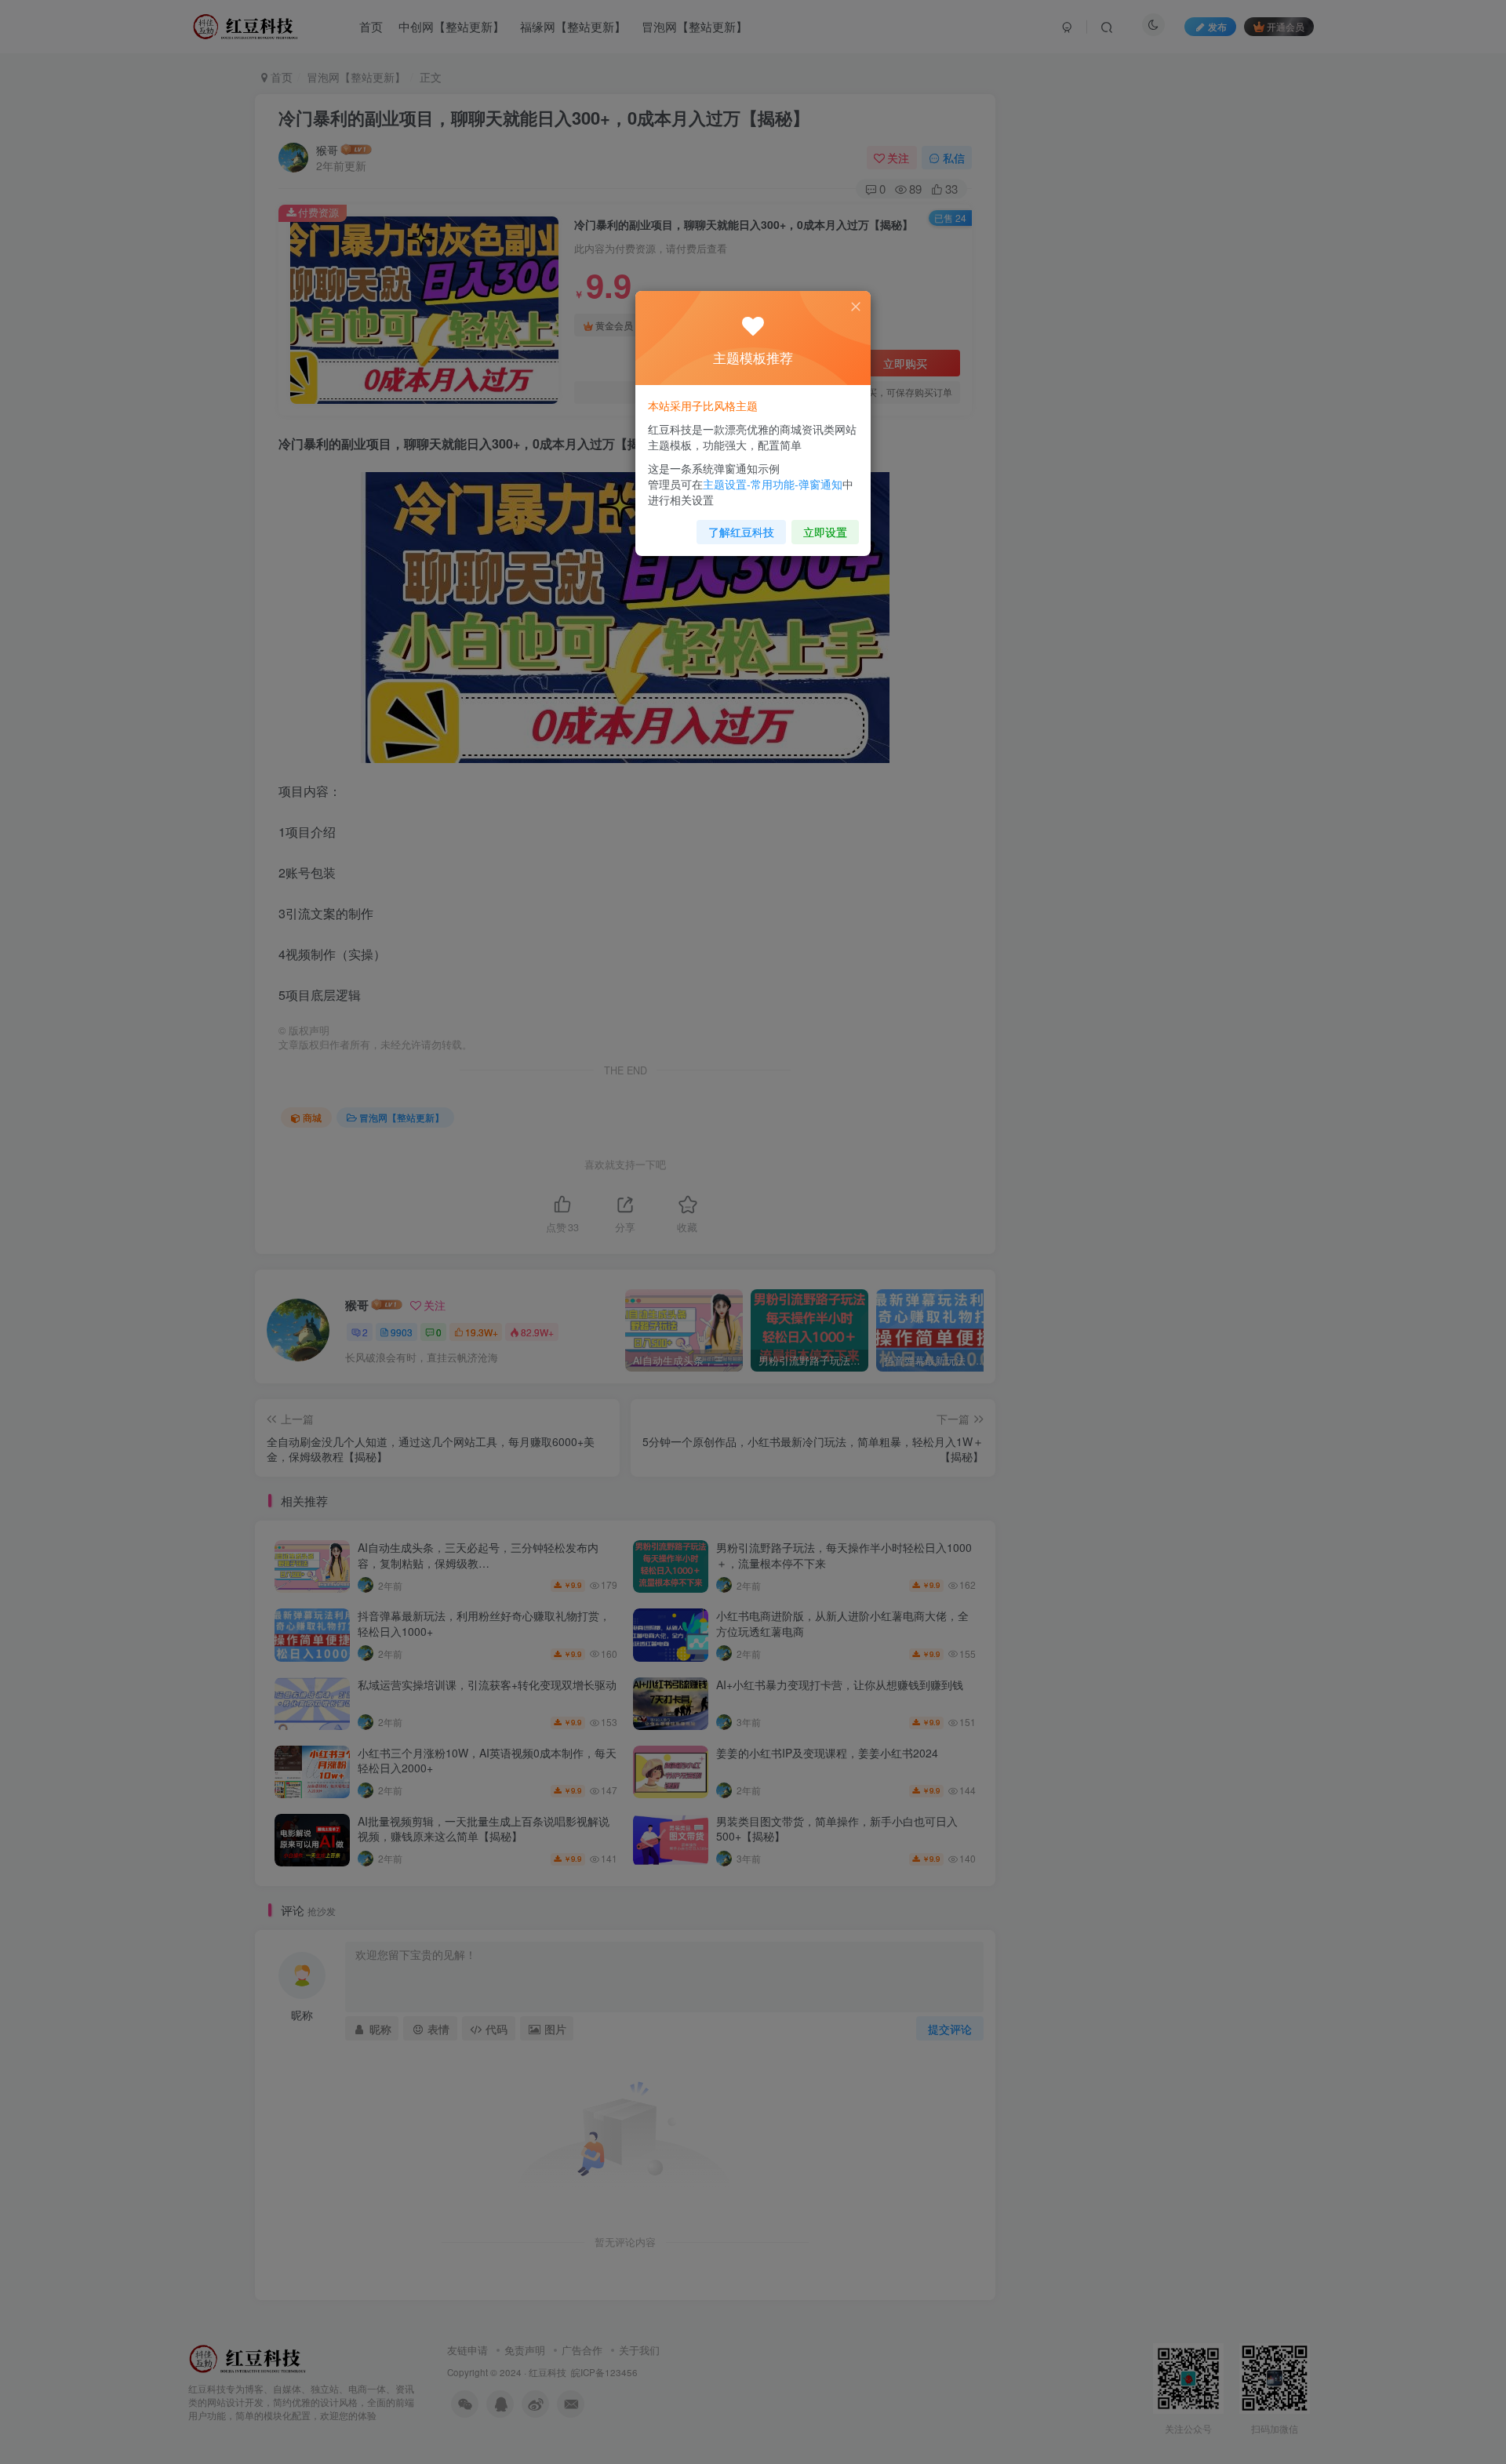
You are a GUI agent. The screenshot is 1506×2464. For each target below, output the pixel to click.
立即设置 (825, 532)
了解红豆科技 (741, 532)
